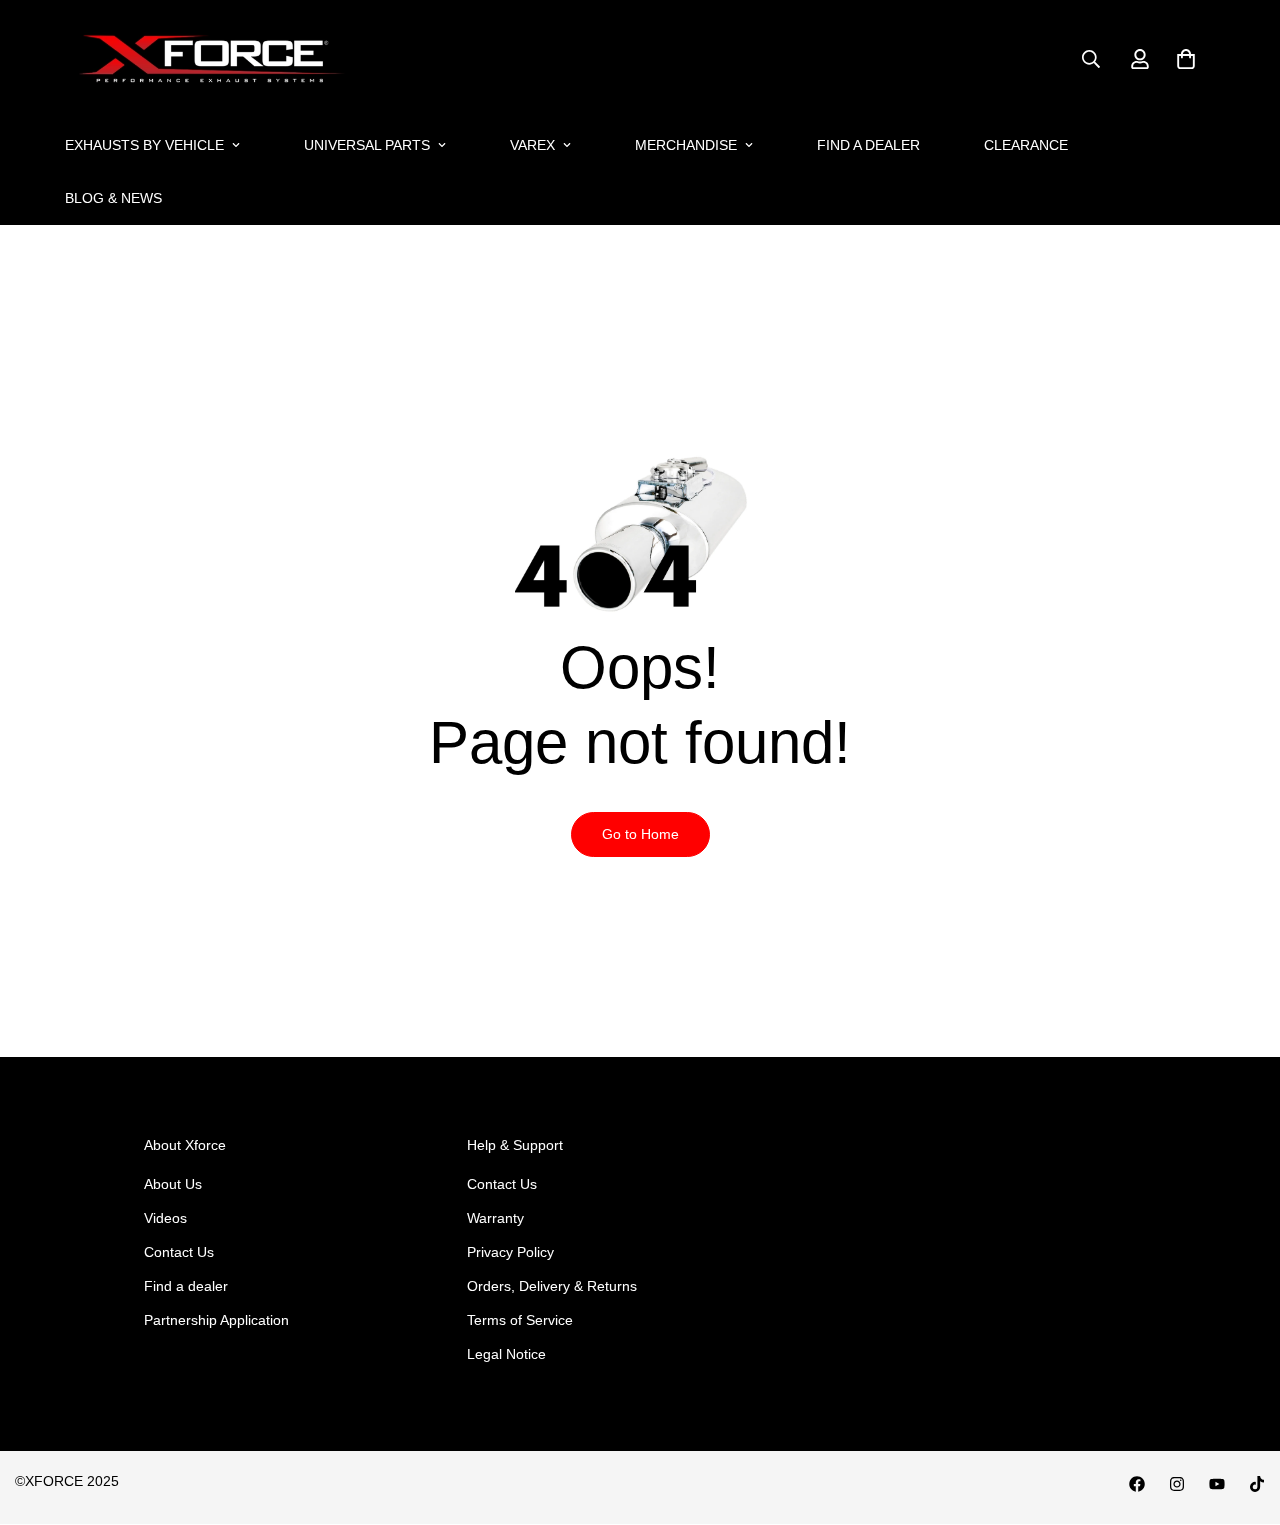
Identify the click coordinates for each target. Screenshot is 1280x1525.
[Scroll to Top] (1241, 1416)
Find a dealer (868, 145)
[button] (1186, 59)
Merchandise (686, 145)
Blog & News (113, 198)
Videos (165, 1218)
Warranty (495, 1218)
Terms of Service (520, 1320)
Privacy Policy (510, 1252)
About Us (173, 1184)
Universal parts (367, 145)
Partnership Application (216, 1320)
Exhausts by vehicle (144, 145)
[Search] (1091, 59)
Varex (532, 145)
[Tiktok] (1257, 1484)
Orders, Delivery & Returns (552, 1286)
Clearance (1026, 145)
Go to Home (640, 834)
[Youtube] (1217, 1484)
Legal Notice (506, 1354)
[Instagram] (1177, 1484)
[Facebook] (1137, 1484)
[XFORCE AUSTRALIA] (207, 59)
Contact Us (179, 1252)
